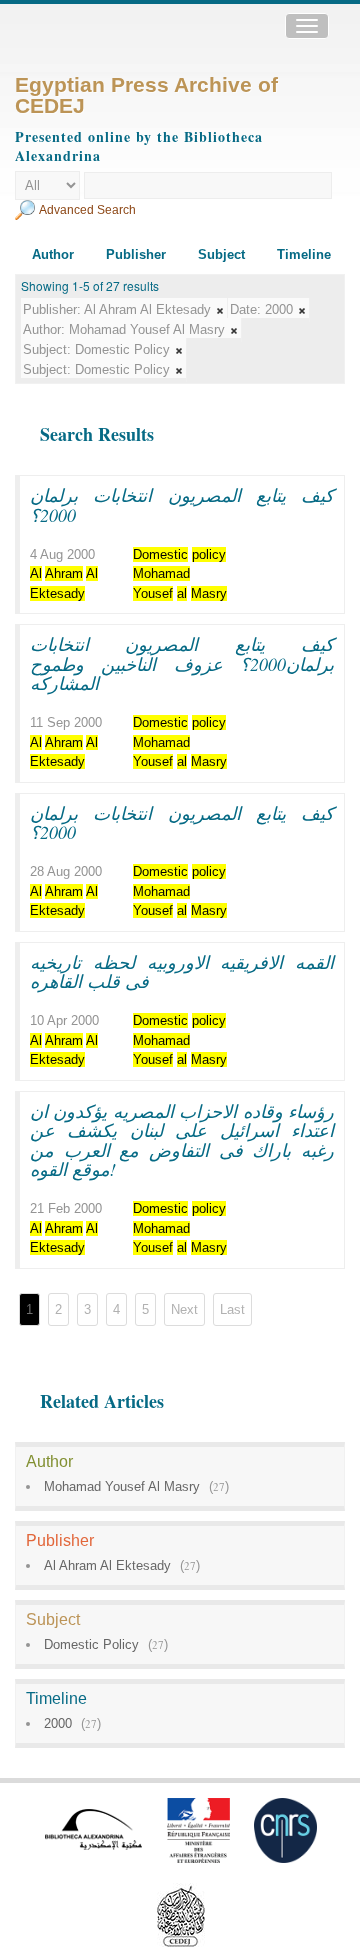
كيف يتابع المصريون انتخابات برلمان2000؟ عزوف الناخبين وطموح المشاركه (182, 663)
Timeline (304, 254)
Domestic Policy (91, 1644)
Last (232, 1309)
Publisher (136, 254)
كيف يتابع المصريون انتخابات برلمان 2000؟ (182, 505)
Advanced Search (87, 210)
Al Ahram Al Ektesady (107, 1565)
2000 (58, 1723)
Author (53, 254)
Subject (221, 254)
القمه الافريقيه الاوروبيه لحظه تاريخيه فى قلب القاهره (182, 972)
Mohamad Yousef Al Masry (122, 1486)
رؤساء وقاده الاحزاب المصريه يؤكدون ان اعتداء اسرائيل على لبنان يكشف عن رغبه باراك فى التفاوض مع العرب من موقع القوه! (182, 1140)
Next (184, 1309)
